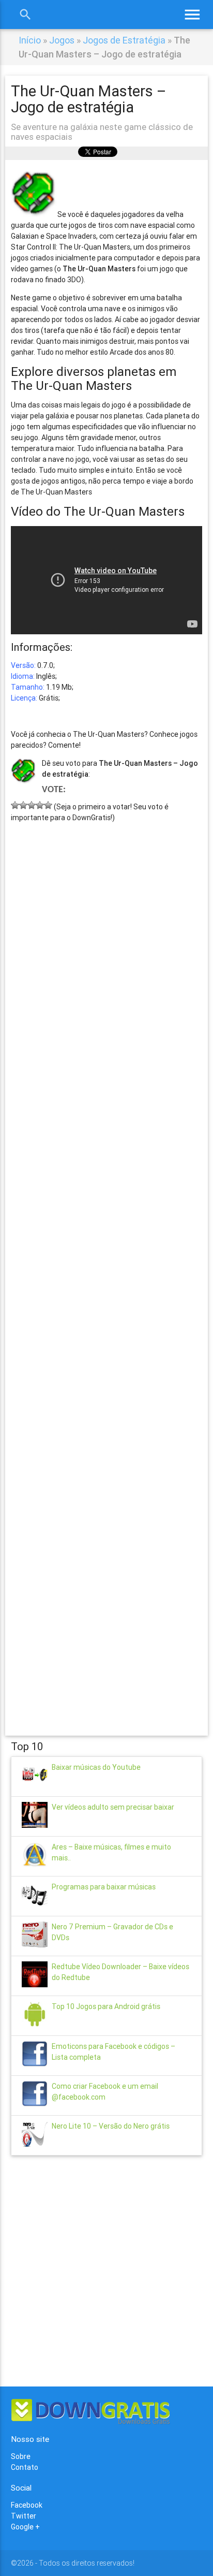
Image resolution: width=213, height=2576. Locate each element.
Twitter (24, 2516)
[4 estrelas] (40, 805)
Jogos (62, 40)
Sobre (21, 2456)
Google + (25, 2527)
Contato (25, 2467)
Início (30, 40)
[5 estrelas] (48, 805)
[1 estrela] (15, 805)
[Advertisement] (107, 1264)
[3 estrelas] (32, 805)
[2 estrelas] (23, 805)
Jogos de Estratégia (124, 40)
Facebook (27, 2505)
